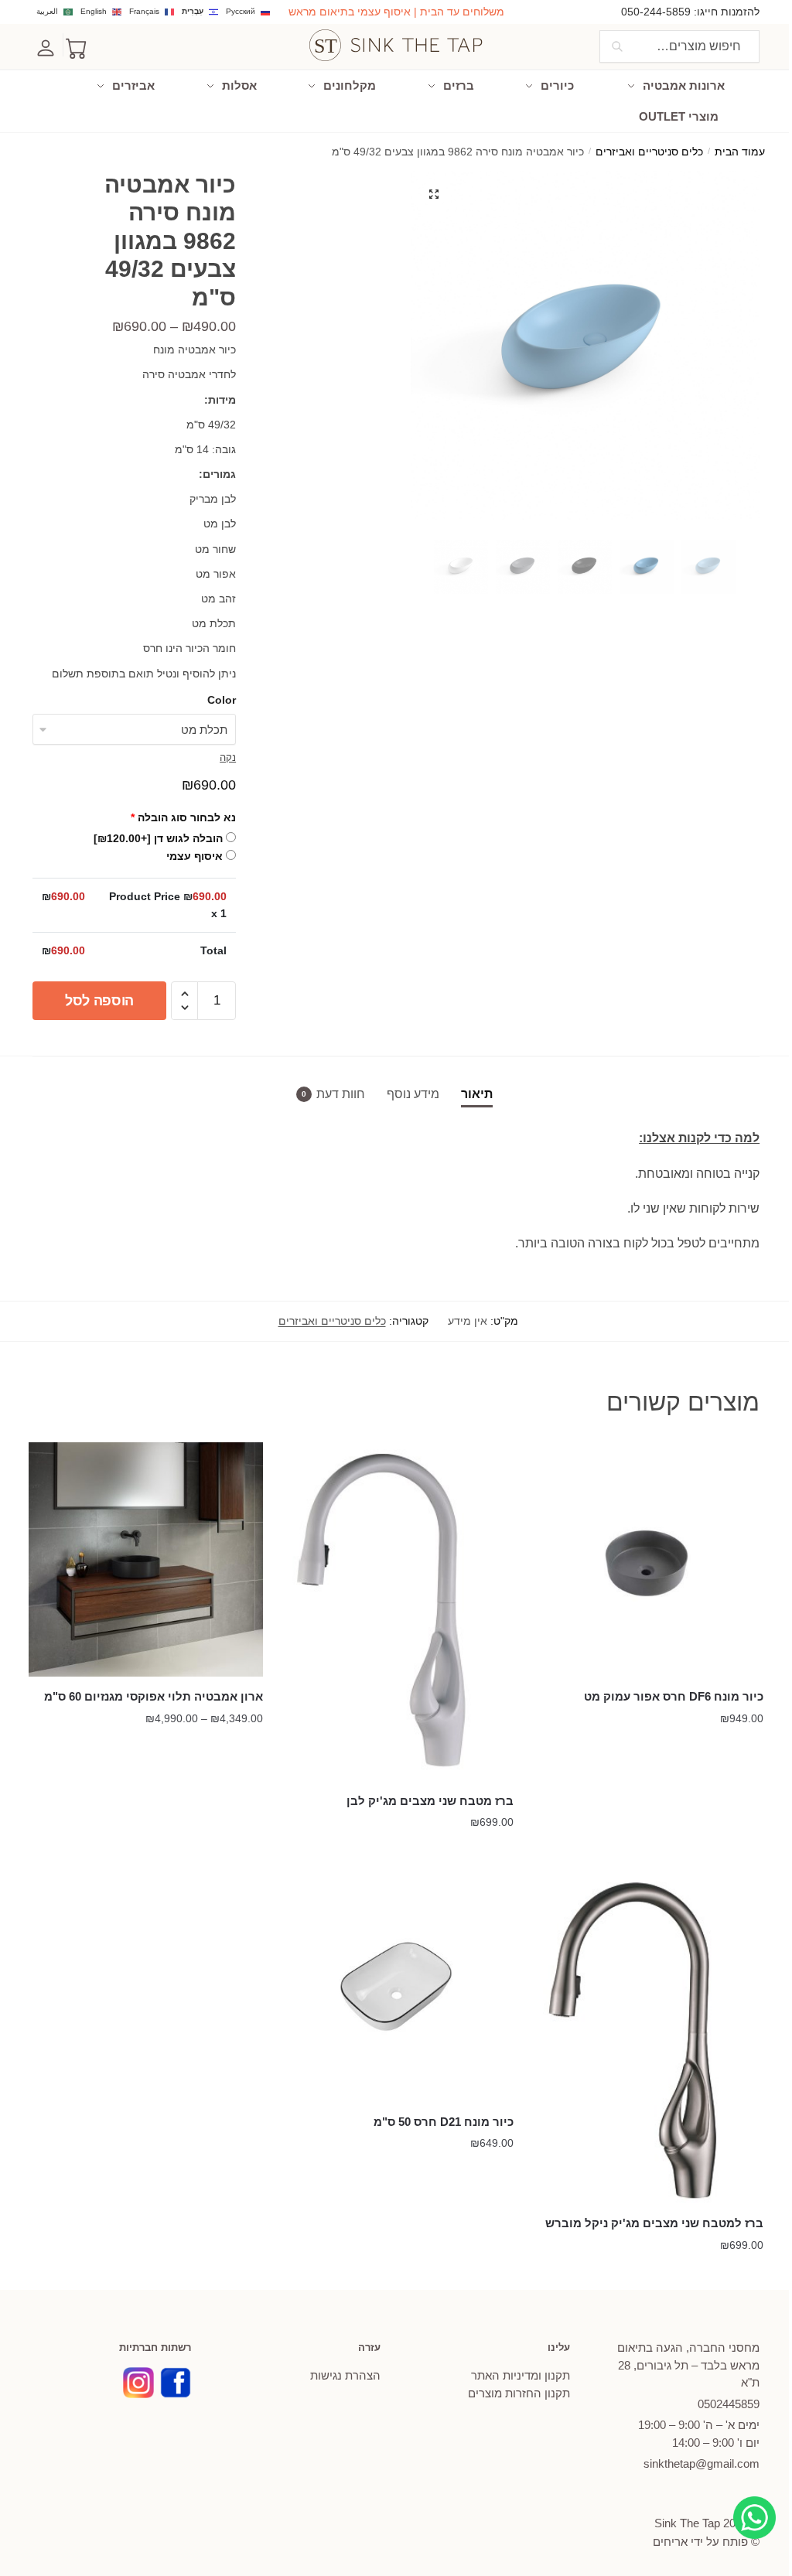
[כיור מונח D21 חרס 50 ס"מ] (396, 1985)
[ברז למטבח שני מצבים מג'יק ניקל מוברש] (646, 2036)
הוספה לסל (99, 1001)
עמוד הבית (740, 152)
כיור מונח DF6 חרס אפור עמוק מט (674, 1696)
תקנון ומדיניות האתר (521, 2375)
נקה (228, 757)
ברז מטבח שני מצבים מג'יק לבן (430, 1801)
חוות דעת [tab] (341, 1094)
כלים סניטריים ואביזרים (649, 152)
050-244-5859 (656, 12)
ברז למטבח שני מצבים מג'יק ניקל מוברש (654, 2223)
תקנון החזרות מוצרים (519, 2393)
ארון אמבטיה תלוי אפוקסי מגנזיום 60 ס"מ (154, 1696)
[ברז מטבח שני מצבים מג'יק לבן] (396, 1612)
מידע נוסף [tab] (413, 1094)
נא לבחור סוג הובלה (183, 817)
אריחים (670, 2542)
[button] (434, 194)
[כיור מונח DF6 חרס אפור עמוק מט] (646, 1559)
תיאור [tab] (477, 1094)
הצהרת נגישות (345, 2375)
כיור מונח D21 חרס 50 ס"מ (443, 2122)
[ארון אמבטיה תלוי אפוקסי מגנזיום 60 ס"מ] (146, 1559)
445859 (729, 2404)
